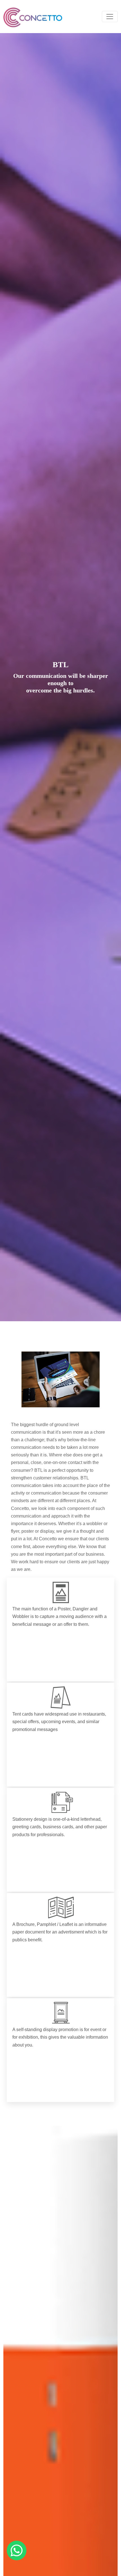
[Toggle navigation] (110, 17)
